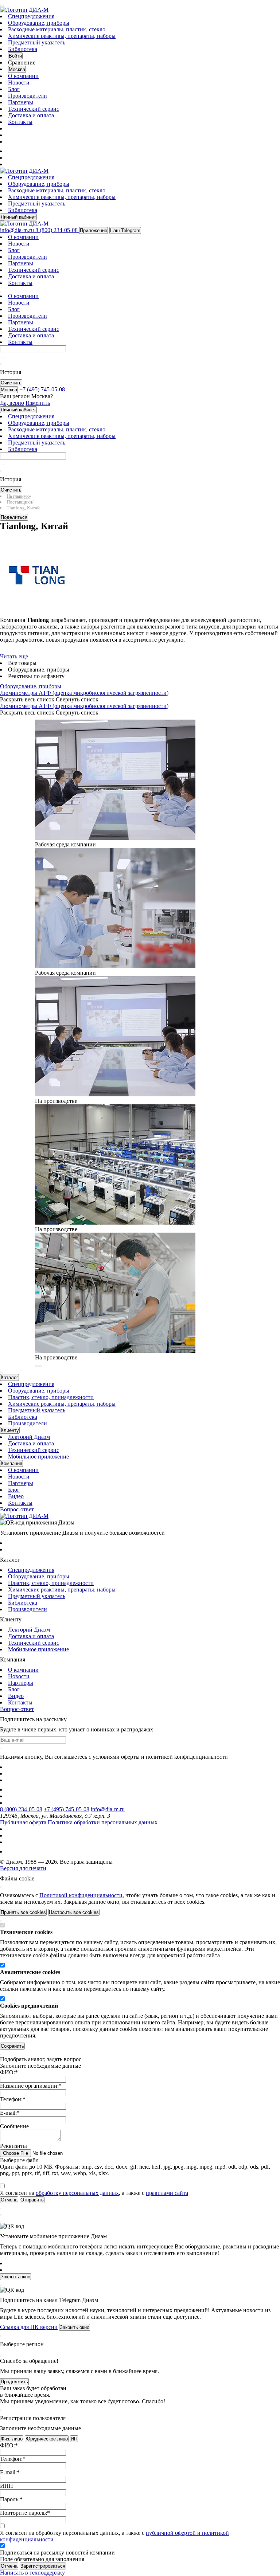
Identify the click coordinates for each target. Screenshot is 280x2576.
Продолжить (14, 2382)
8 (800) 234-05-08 (21, 1809)
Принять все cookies (23, 1912)
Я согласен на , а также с (94, 2193)
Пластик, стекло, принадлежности (51, 1397)
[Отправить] (1, 357)
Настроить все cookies (74, 1912)
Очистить (11, 383)
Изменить (38, 403)
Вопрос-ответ (17, 1509)
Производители (28, 96)
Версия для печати (23, 1868)
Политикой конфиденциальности (81, 1895)
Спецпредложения (31, 16)
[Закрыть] (1, 1887)
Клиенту (10, 1430)
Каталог (9, 1377)
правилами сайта (167, 2193)
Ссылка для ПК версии (29, 2327)
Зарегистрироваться (43, 2566)
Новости (19, 83)
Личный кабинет (18, 217)
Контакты (20, 122)
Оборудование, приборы (39, 23)
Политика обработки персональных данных (103, 1822)
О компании (23, 76)
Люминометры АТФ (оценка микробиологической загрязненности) (84, 693)
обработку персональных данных (77, 2193)
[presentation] (1, 1373)
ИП (74, 2439)
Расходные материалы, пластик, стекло (57, 29)
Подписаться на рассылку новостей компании (57, 2552)
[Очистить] (4, 357)
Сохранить (12, 2046)
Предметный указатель (37, 42)
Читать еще (14, 656)
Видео (16, 1496)
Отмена (9, 2566)
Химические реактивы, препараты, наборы (62, 36)
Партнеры (21, 102)
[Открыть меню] (1, 5)
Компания (11, 1463)
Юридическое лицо (47, 2439)
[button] (36, 1366)
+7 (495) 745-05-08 (67, 1809)
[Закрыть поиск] (1, 364)
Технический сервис (34, 109)
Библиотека (23, 49)
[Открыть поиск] (4, 5)
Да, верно (12, 403)
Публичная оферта (23, 1822)
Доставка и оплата (31, 115)
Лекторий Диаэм (29, 1437)
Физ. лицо (12, 2439)
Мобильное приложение (38, 1457)
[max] (12, 151)
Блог (14, 89)
